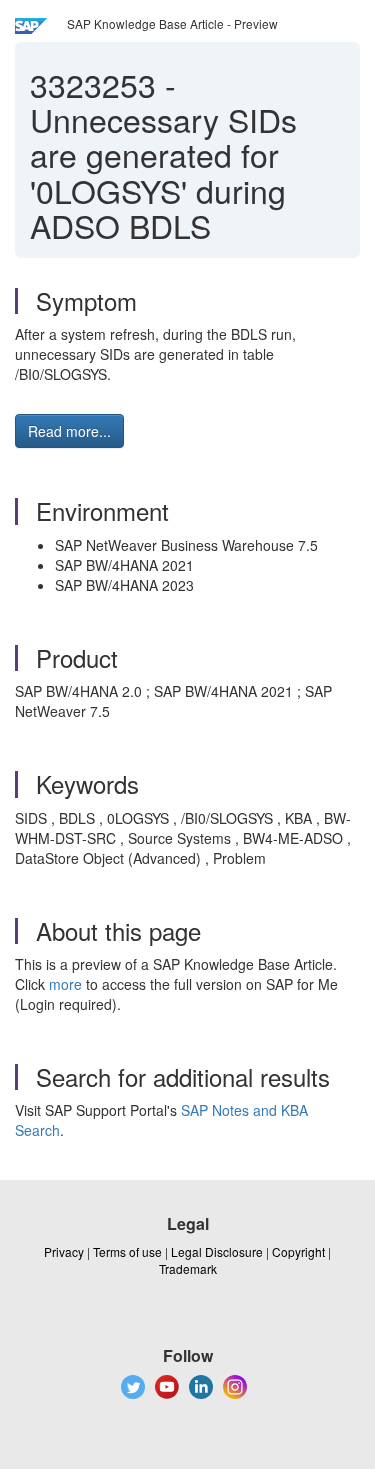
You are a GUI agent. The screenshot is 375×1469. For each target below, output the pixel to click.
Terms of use (127, 1251)
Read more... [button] (69, 431)
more (65, 984)
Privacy (64, 1251)
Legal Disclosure (217, 1251)
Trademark (188, 1268)
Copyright (298, 1251)
